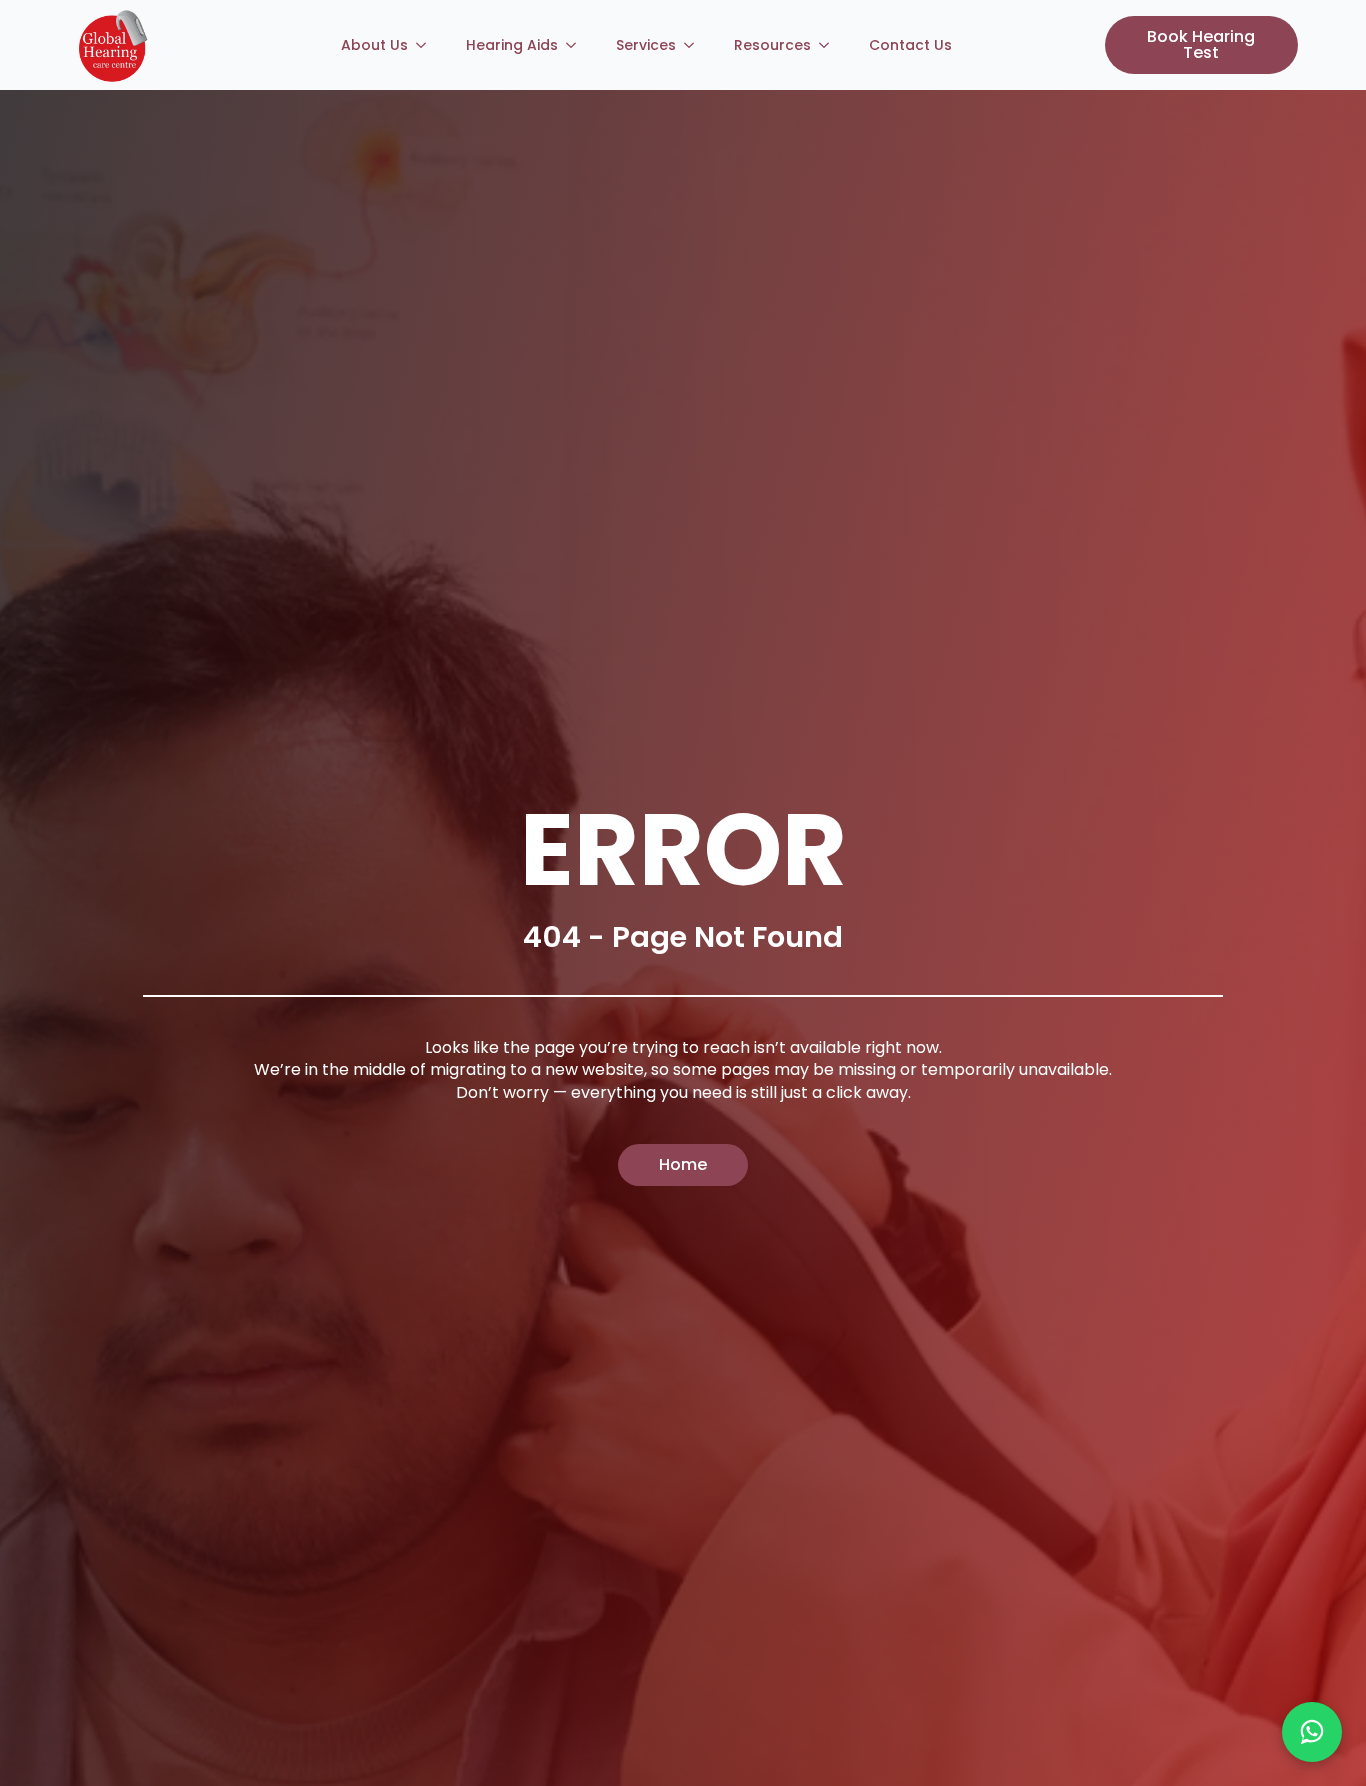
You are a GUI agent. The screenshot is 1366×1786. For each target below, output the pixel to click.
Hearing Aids (512, 45)
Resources (772, 45)
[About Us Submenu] (427, 45)
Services (646, 45)
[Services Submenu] (695, 45)
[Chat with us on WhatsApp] (1312, 1732)
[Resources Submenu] (830, 45)
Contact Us (910, 45)
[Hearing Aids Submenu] (577, 45)
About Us (374, 45)
